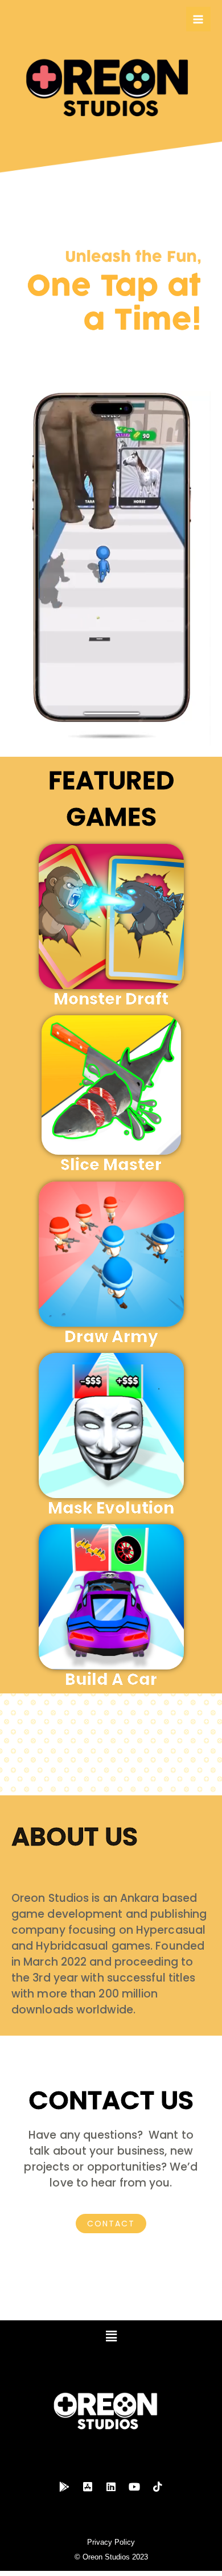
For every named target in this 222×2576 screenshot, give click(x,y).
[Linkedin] (111, 2487)
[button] (111, 2337)
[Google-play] (64, 2487)
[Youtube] (134, 2487)
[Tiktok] (158, 2487)
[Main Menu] (198, 19)
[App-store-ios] (88, 2487)
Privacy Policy (111, 2542)
